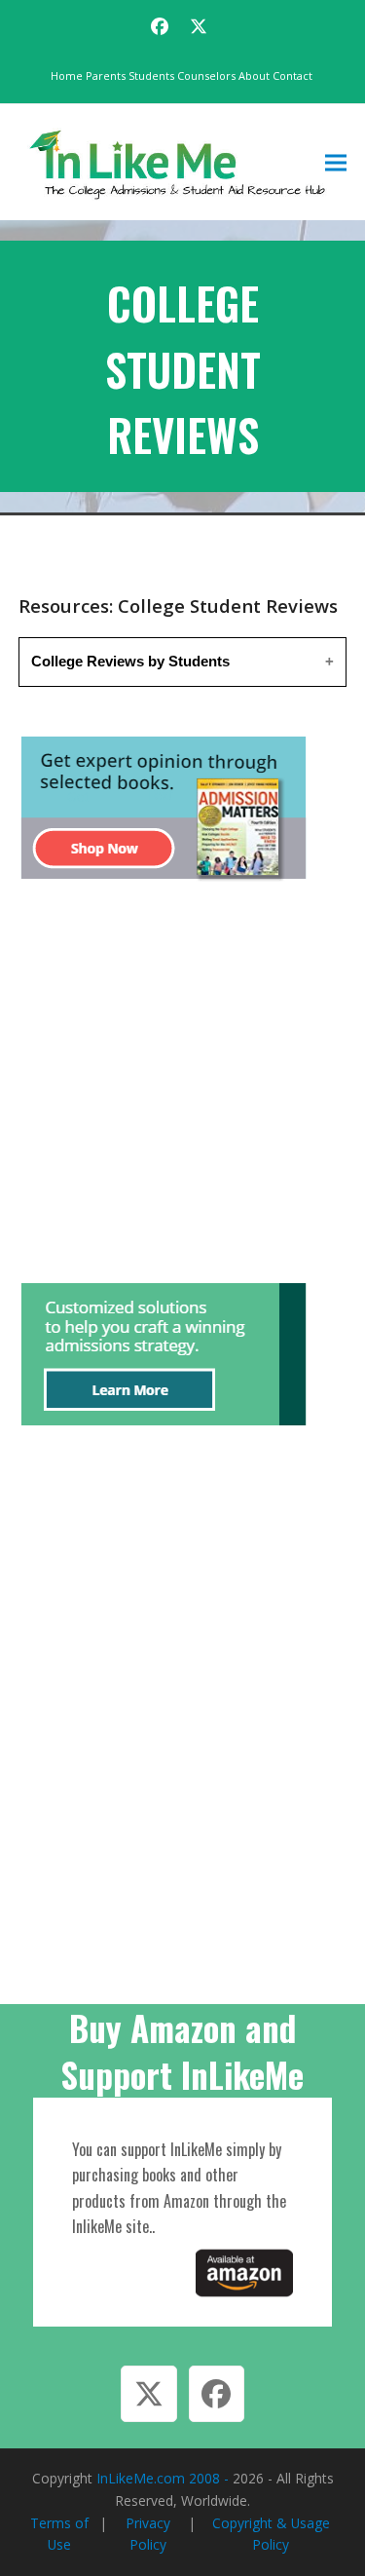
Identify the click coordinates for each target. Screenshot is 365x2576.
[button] (336, 162)
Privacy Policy (148, 2534)
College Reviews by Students (130, 661)
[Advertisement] (182, 1085)
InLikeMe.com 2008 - (164, 2478)
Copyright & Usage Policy (271, 2534)
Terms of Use (59, 2534)
